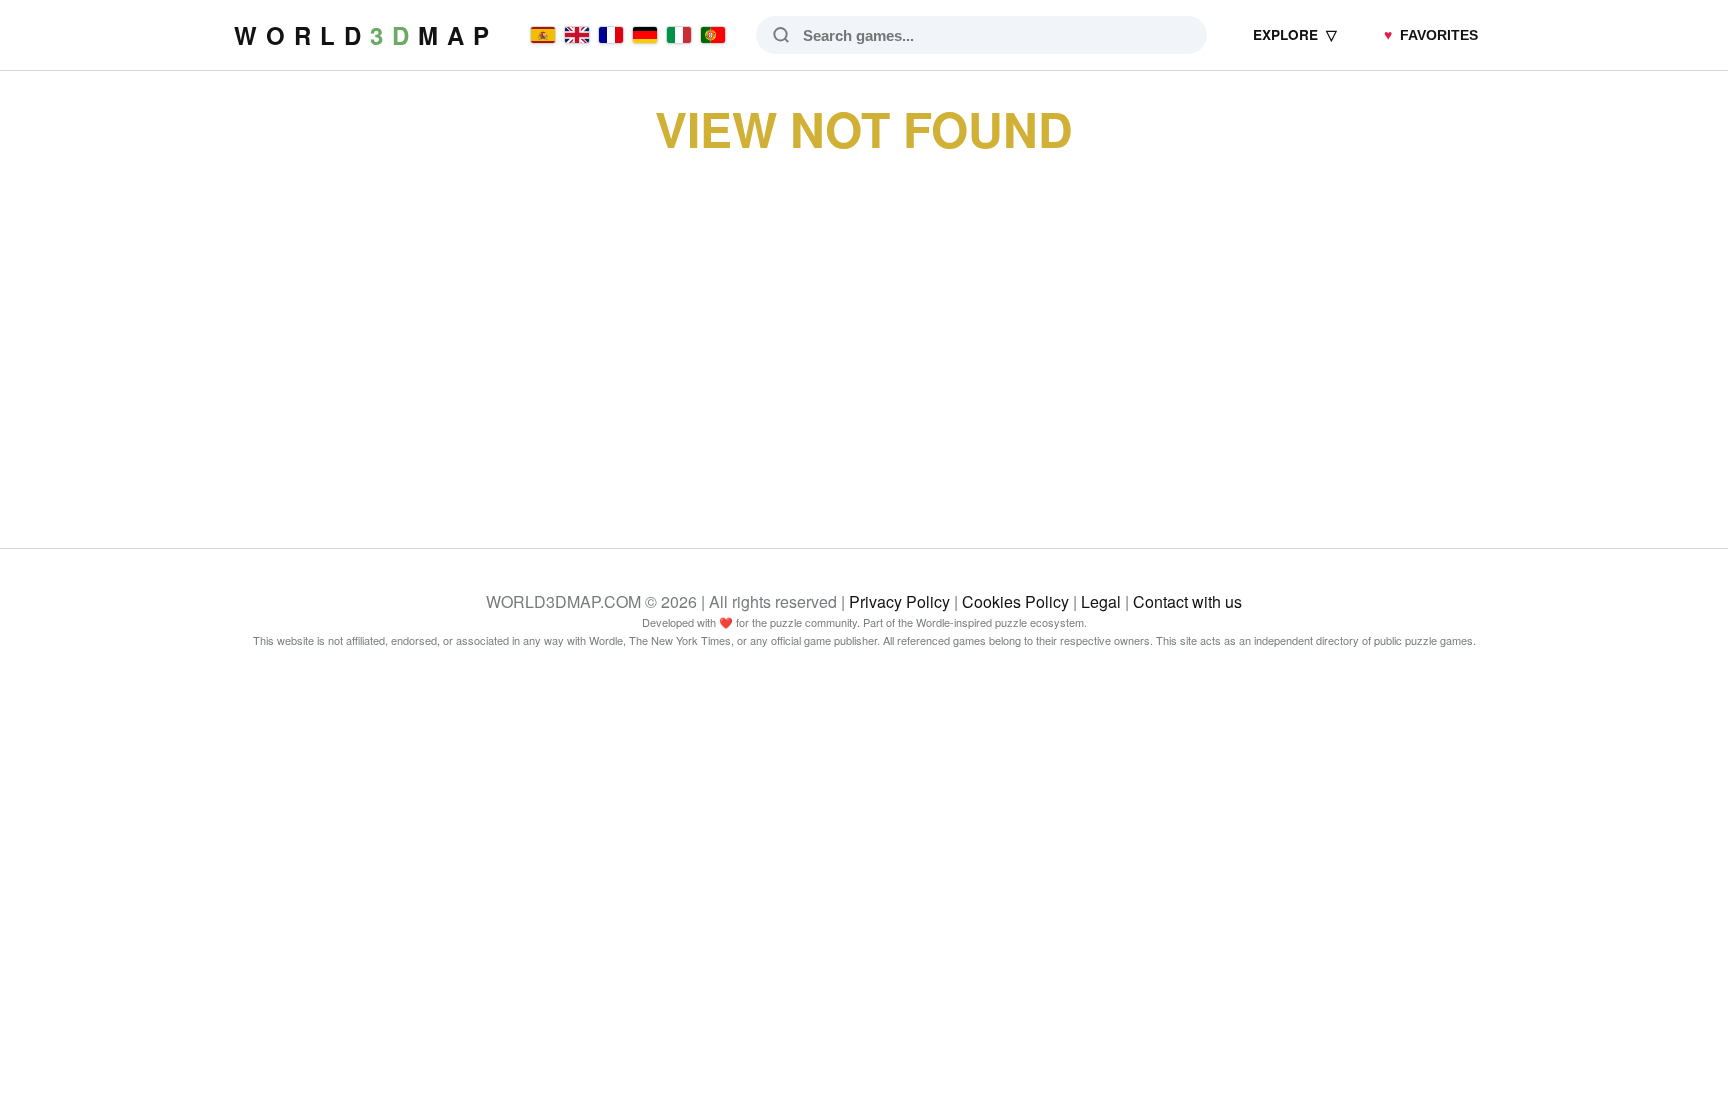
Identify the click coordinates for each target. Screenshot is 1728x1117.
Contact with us (1187, 601)
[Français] (611, 35)
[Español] (543, 35)
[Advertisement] (864, 328)
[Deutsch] (645, 35)
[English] (577, 35)
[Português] (713, 35)
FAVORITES (1431, 35)
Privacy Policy (899, 601)
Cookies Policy (1015, 601)
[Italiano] (679, 35)
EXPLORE (1295, 34)
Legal (1101, 601)
